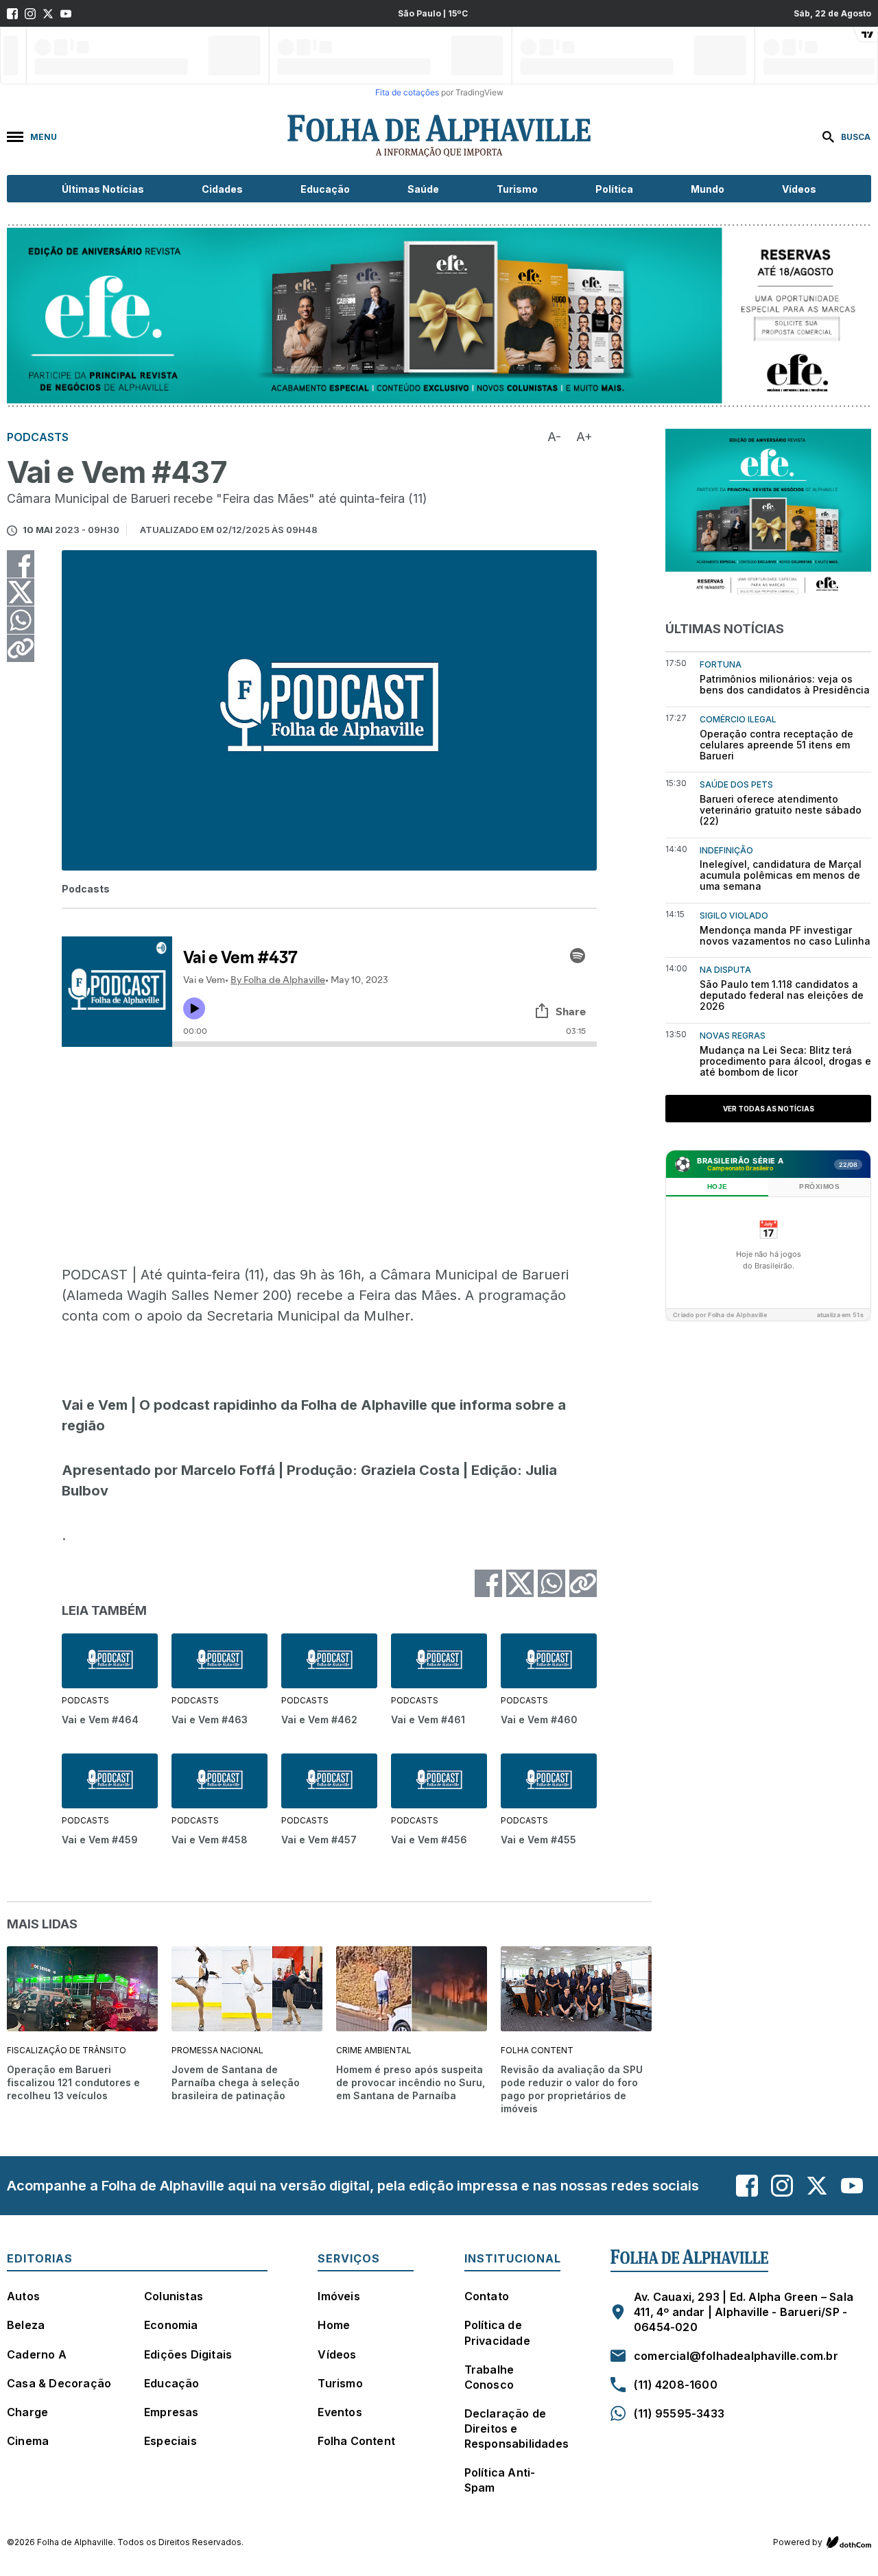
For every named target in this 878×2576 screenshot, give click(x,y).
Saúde (423, 189)
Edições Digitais (188, 2354)
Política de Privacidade (497, 2332)
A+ (584, 437)
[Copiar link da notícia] (21, 648)
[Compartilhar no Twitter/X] (21, 592)
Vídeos (799, 189)
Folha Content (356, 2441)
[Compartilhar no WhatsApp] (21, 620)
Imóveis (339, 2296)
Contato (487, 2296)
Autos (23, 2296)
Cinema (28, 2441)
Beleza (26, 2325)
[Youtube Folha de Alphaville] (66, 14)
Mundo (708, 189)
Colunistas (174, 2296)
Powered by (798, 2542)
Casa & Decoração (59, 2383)
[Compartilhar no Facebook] (21, 564)
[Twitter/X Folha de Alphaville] (48, 14)
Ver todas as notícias (769, 1109)
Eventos (340, 2412)
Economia (171, 2325)
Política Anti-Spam (500, 2480)
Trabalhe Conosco (489, 2377)
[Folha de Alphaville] (439, 137)
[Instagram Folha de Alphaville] (30, 14)
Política (614, 189)
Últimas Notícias (103, 189)
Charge (27, 2412)
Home (334, 2325)
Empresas (171, 2412)
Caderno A (37, 2354)
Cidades (222, 189)
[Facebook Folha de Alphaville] (12, 14)
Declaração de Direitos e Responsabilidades (517, 2429)
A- (554, 437)
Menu (44, 137)
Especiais (170, 2441)
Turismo (517, 189)
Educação (325, 189)
